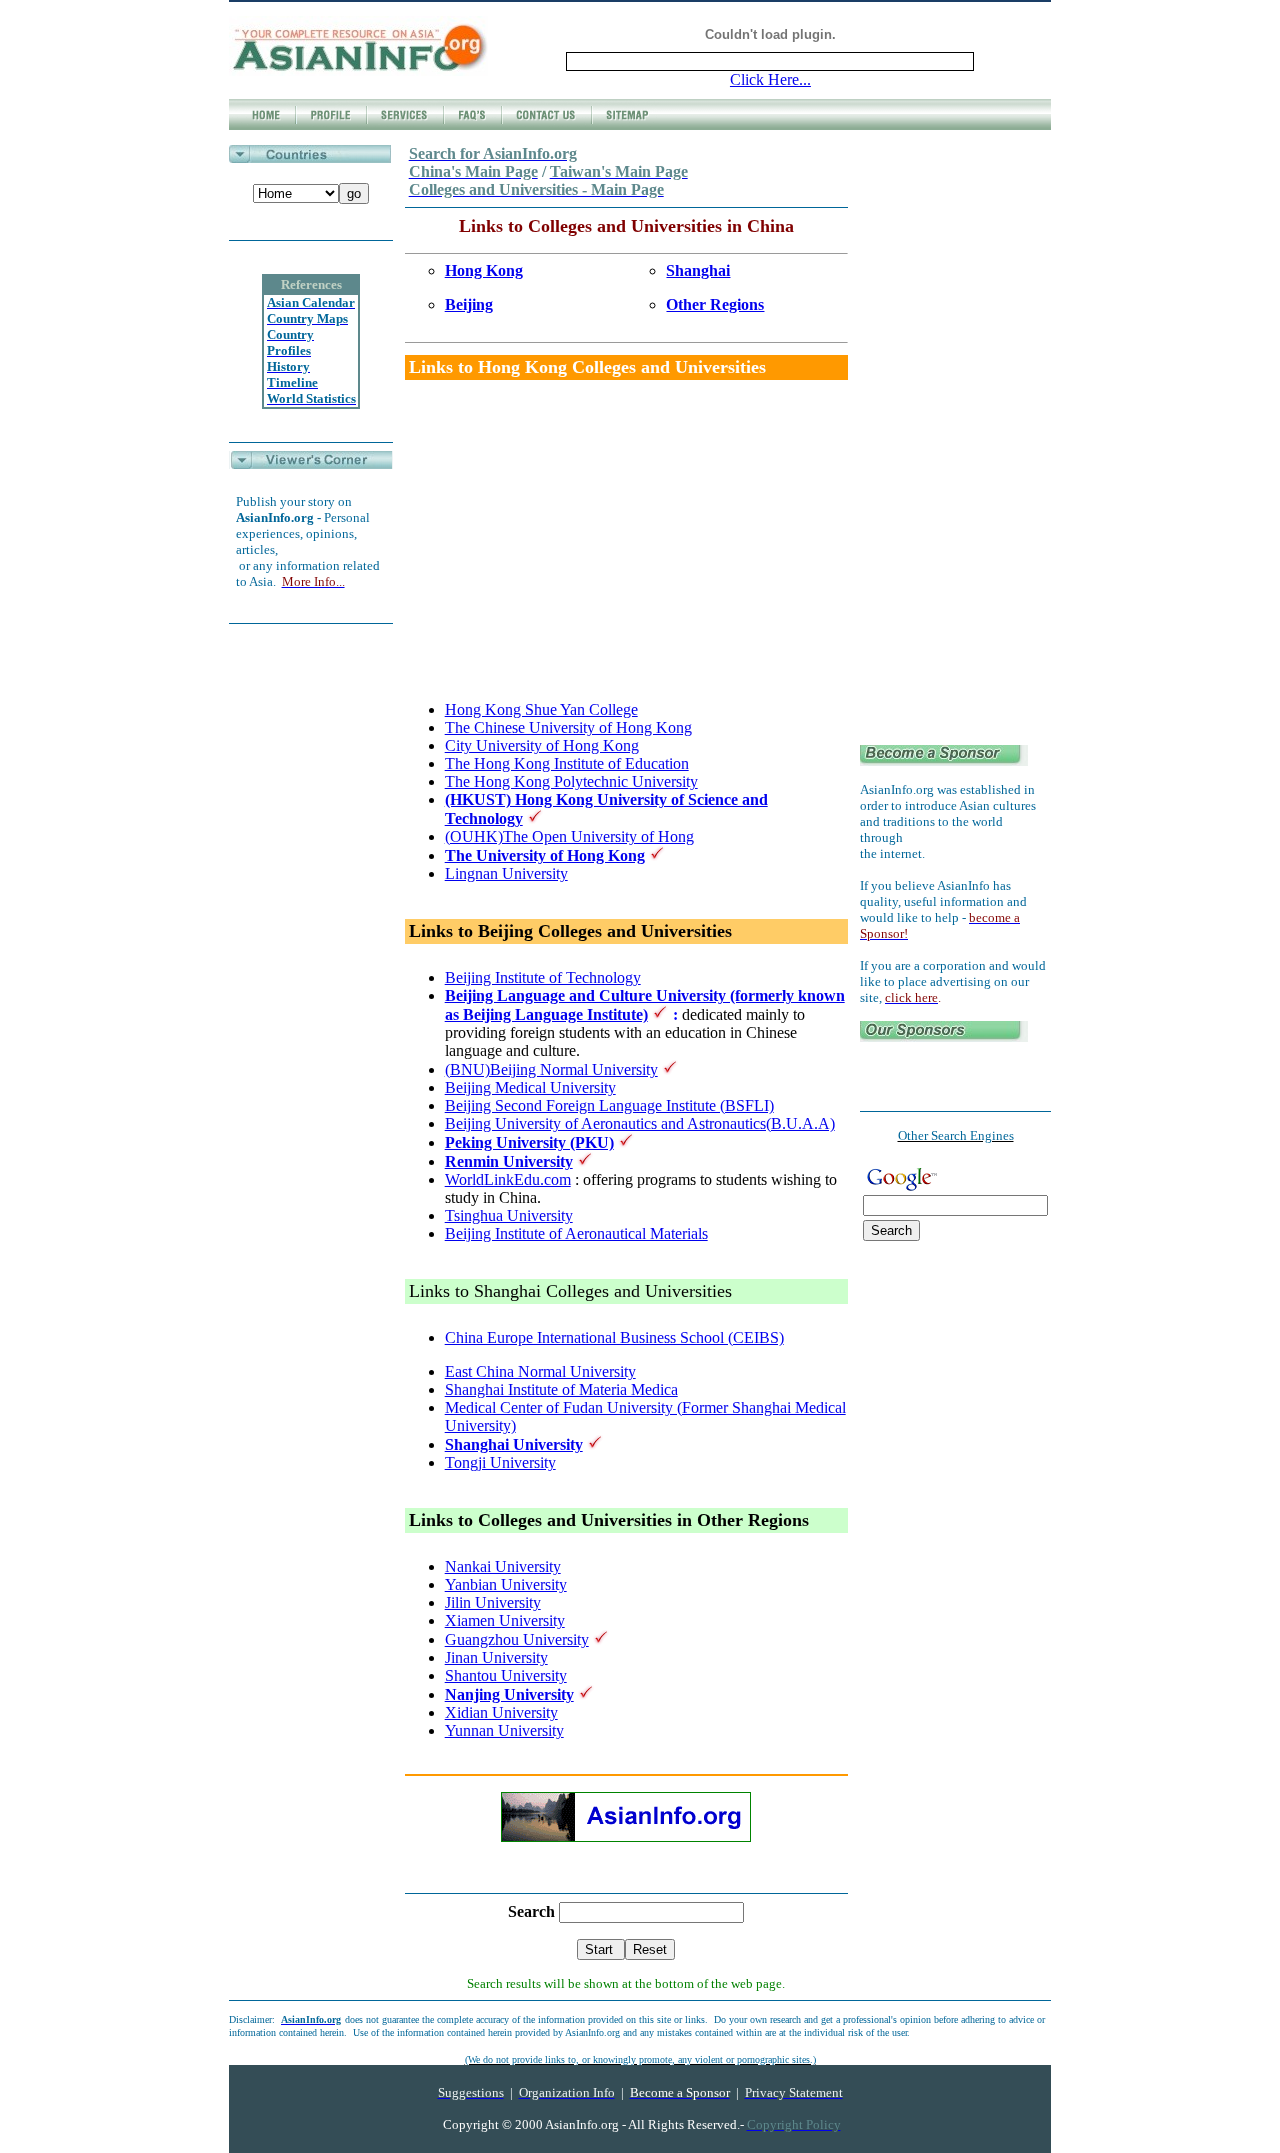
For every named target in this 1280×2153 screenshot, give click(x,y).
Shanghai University (514, 1444)
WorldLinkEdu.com (508, 1179)
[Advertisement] (613, 545)
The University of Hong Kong (545, 855)
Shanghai (698, 270)
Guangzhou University (517, 1639)
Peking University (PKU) (529, 1142)
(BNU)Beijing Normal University (551, 1069)
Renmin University (509, 1161)
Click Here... (770, 79)
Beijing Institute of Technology (543, 977)
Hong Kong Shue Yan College (541, 709)
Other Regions (715, 304)
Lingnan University (506, 873)
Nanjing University (509, 1694)
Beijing (469, 304)
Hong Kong (484, 270)
